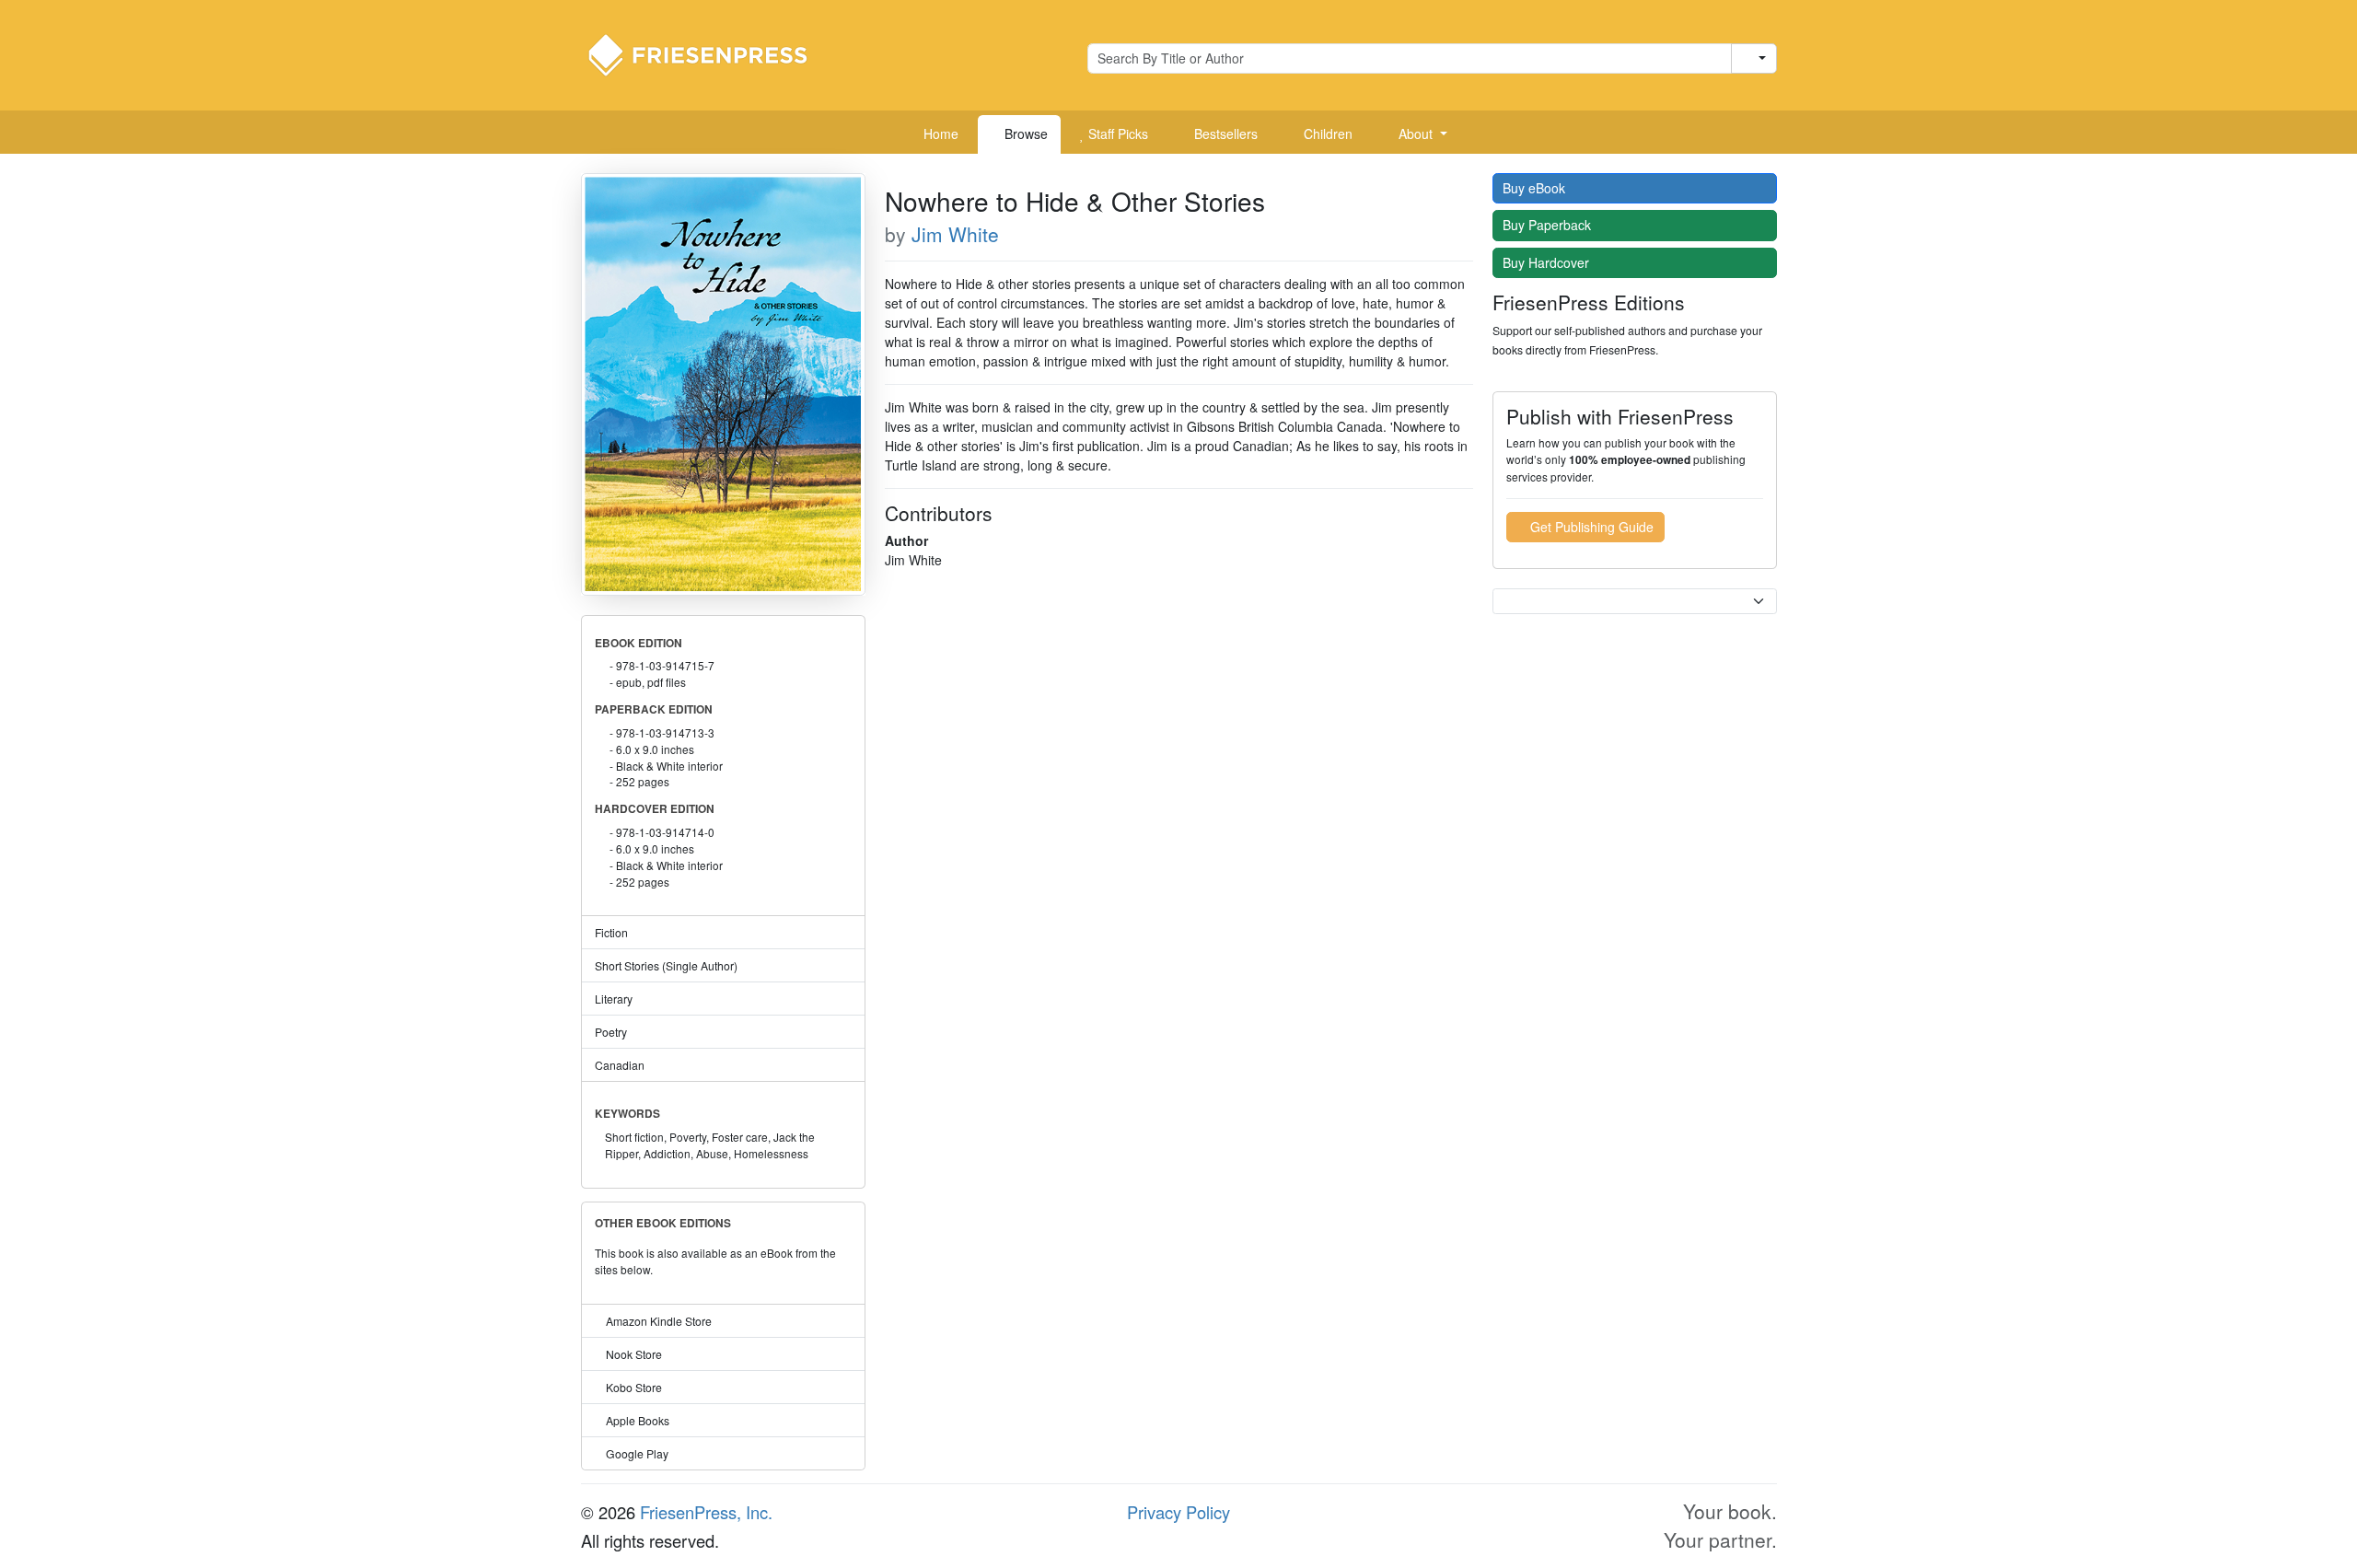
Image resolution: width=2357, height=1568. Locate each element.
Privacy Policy (1178, 1512)
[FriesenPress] (710, 53)
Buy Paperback (1549, 225)
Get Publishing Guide (1590, 527)
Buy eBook (1536, 188)
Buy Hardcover (1548, 262)
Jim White (955, 234)
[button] (1416, 134)
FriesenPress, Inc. (706, 1512)
